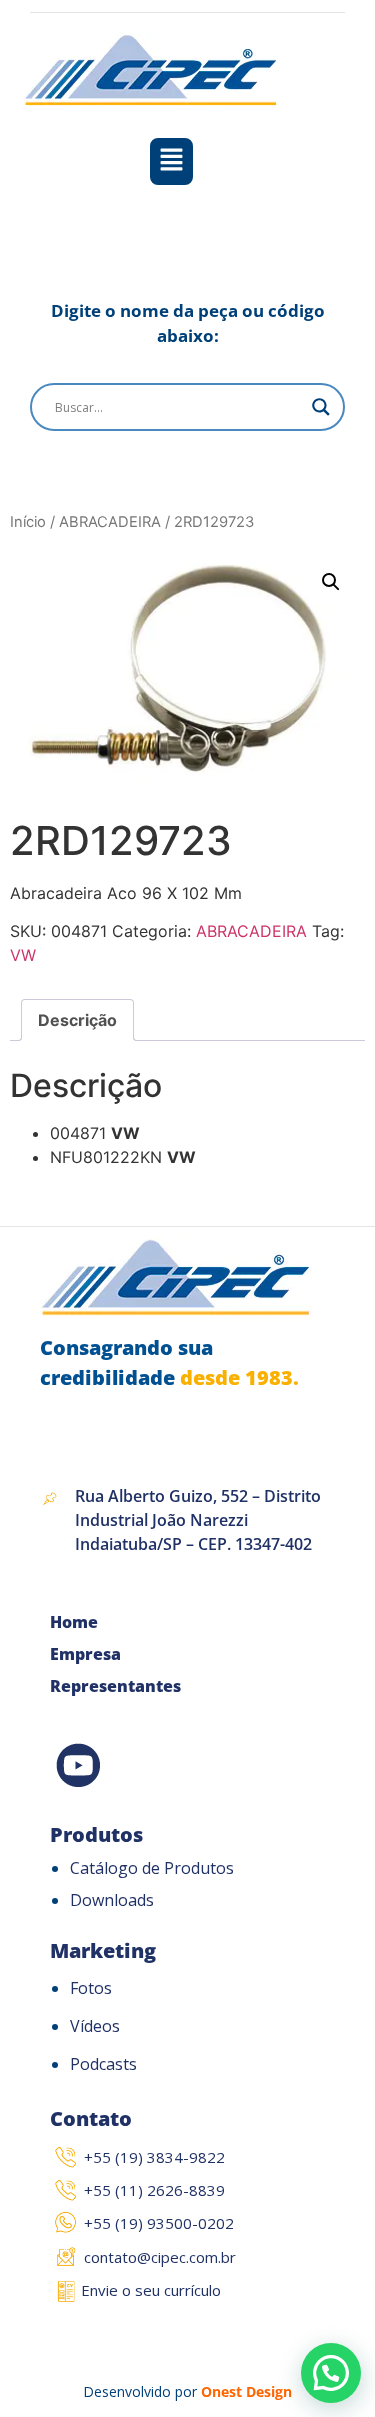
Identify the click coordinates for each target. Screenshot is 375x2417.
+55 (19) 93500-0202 (159, 2223)
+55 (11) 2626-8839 (154, 2190)
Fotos (91, 1988)
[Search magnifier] (321, 407)
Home (74, 1622)
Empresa (85, 1654)
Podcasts (103, 2064)
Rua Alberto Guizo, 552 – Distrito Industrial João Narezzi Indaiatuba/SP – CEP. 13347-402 (198, 1520)
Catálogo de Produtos (152, 1868)
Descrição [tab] (77, 1020)
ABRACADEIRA (110, 522)
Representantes (115, 1686)
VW (23, 955)
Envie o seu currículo (151, 2290)
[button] (171, 161)
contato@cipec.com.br (160, 2257)
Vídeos (95, 2026)
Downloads (112, 1900)
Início (28, 522)
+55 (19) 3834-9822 (154, 2157)
